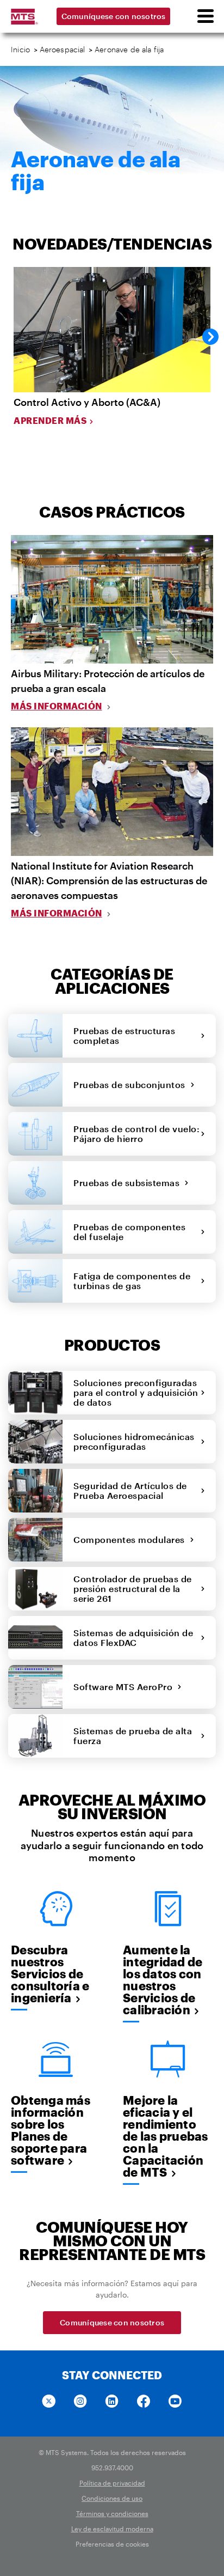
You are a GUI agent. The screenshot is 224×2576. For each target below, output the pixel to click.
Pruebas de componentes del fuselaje (129, 1232)
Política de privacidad (112, 2483)
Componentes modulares (132, 1539)
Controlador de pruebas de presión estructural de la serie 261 (133, 1588)
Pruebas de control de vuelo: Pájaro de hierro (136, 1134)
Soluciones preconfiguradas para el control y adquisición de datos (136, 1392)
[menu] (205, 16)
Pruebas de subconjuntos (132, 1085)
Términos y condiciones (112, 2513)
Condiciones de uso (112, 2498)
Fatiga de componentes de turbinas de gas (132, 1281)
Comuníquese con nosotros (114, 16)
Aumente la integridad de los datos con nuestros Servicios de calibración (163, 1979)
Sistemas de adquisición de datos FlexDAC (133, 1638)
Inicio (20, 49)
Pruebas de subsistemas (129, 1183)
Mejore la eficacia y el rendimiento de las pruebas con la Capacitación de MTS (166, 2136)
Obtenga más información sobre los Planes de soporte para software (51, 2130)
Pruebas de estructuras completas (124, 1035)
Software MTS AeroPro (125, 1687)
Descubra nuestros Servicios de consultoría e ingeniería (50, 1973)
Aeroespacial (63, 49)
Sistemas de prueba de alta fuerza (133, 1736)
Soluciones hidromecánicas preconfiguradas (134, 1441)
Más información (57, 706)
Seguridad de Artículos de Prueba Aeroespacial (130, 1490)
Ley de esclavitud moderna (112, 2529)
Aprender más (50, 420)
